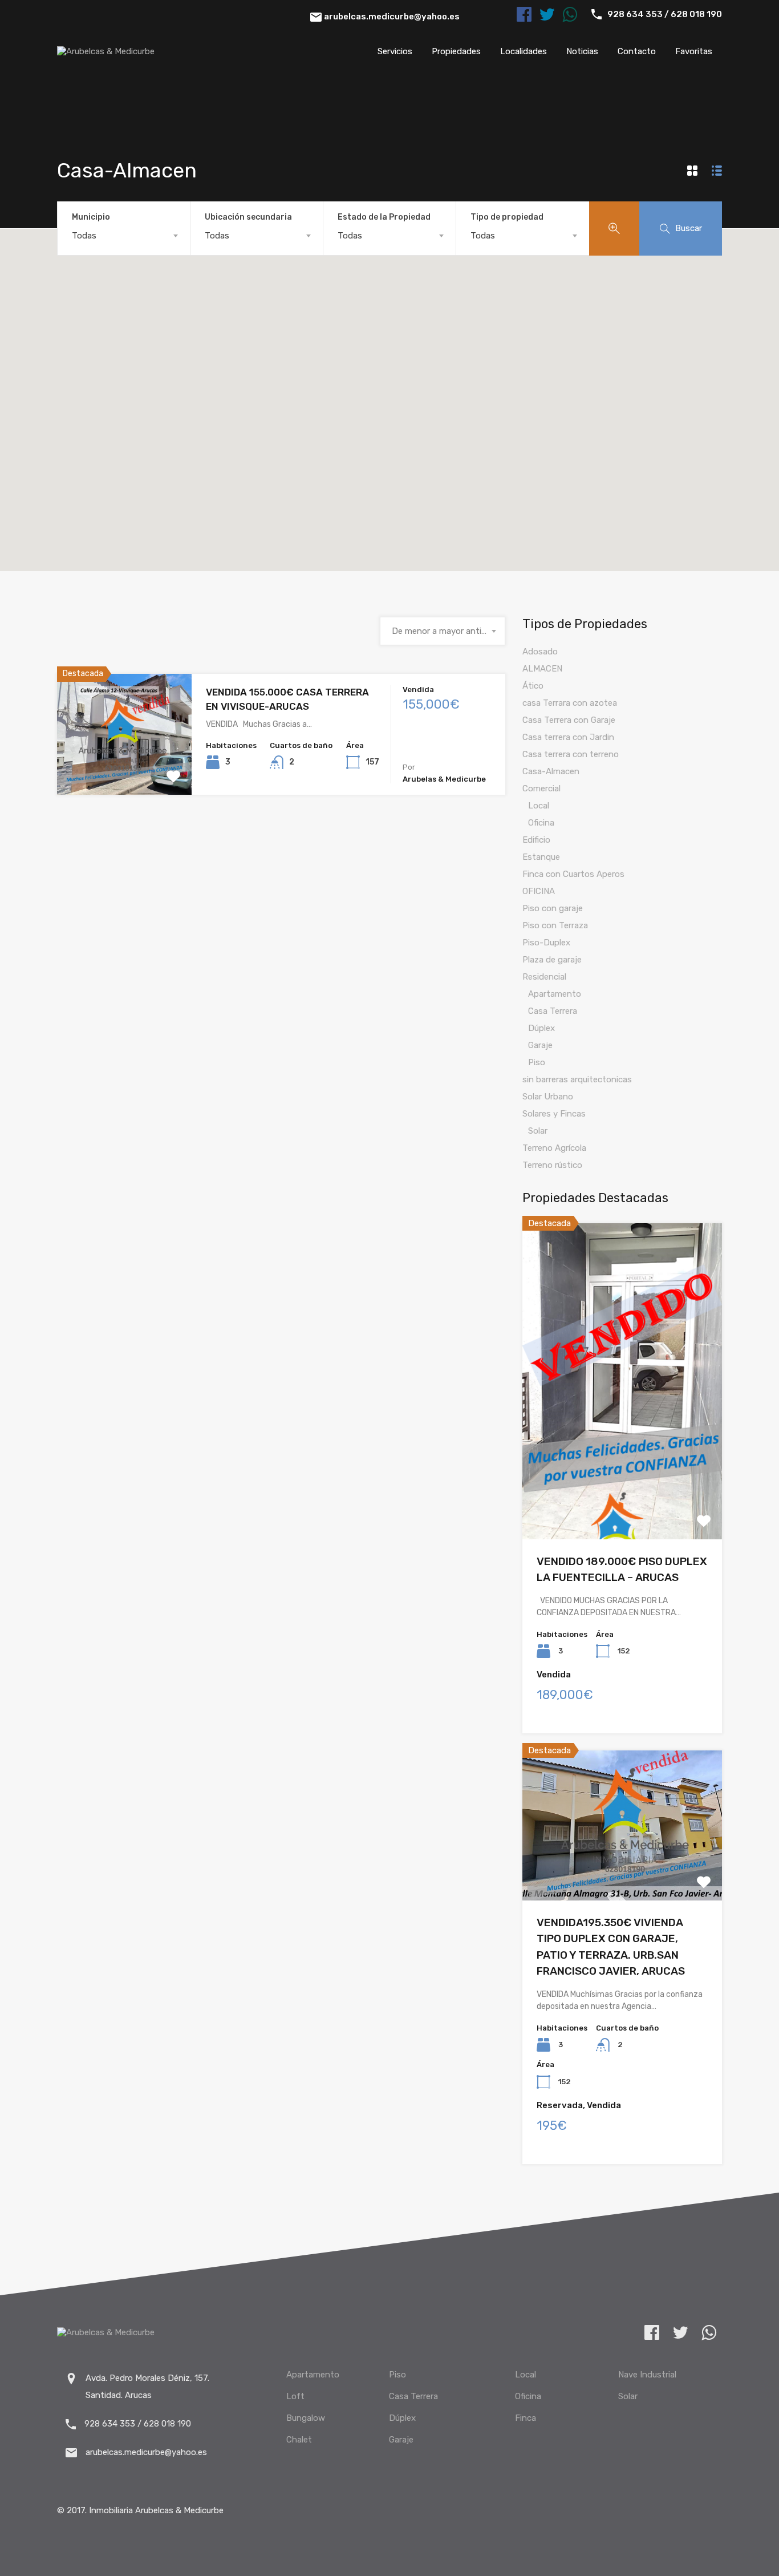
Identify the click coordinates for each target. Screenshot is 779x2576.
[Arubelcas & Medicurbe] (106, 51)
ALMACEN (542, 669)
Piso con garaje (553, 908)
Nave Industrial (647, 2375)
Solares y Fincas (554, 1114)
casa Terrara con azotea (570, 703)
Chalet (299, 2440)
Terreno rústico (552, 1165)
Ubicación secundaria (248, 217)
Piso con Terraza (555, 925)
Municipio (91, 217)
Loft (295, 2396)
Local (539, 806)
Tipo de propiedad (507, 217)
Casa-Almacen (551, 771)
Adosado (540, 652)
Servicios (395, 51)
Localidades (524, 51)
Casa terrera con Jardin (568, 737)
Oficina (541, 823)
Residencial (544, 977)
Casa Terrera (553, 1011)
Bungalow (306, 2418)
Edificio (536, 840)
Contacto (637, 51)
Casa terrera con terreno (571, 754)
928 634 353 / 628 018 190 (665, 14)
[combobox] (124, 236)
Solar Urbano (548, 1097)
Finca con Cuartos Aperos (573, 874)
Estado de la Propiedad (384, 217)
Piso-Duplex (546, 943)
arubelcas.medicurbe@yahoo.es (392, 17)
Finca (526, 2418)
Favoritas (694, 51)
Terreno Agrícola (554, 1148)
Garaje (540, 1045)
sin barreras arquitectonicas (577, 1079)
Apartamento (555, 994)
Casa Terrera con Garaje (569, 720)
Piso (537, 1062)
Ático (533, 686)
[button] (389, 384)
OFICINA (539, 891)
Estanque (541, 857)
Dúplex (541, 1028)
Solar (538, 1131)
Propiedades (456, 51)
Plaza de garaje (552, 960)
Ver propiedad (124, 771)
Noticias (582, 51)
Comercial (541, 788)
